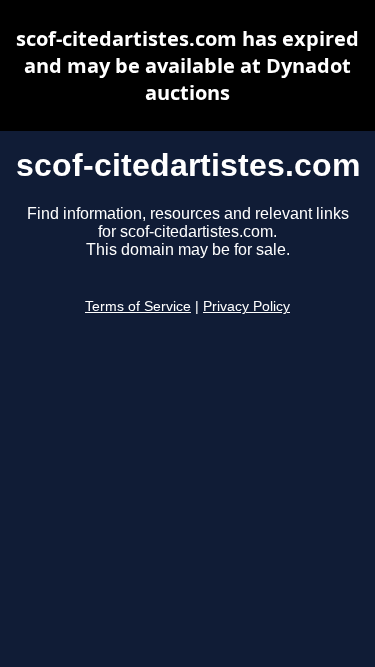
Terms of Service (138, 306)
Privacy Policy (246, 306)
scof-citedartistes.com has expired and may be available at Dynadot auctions (187, 65)
